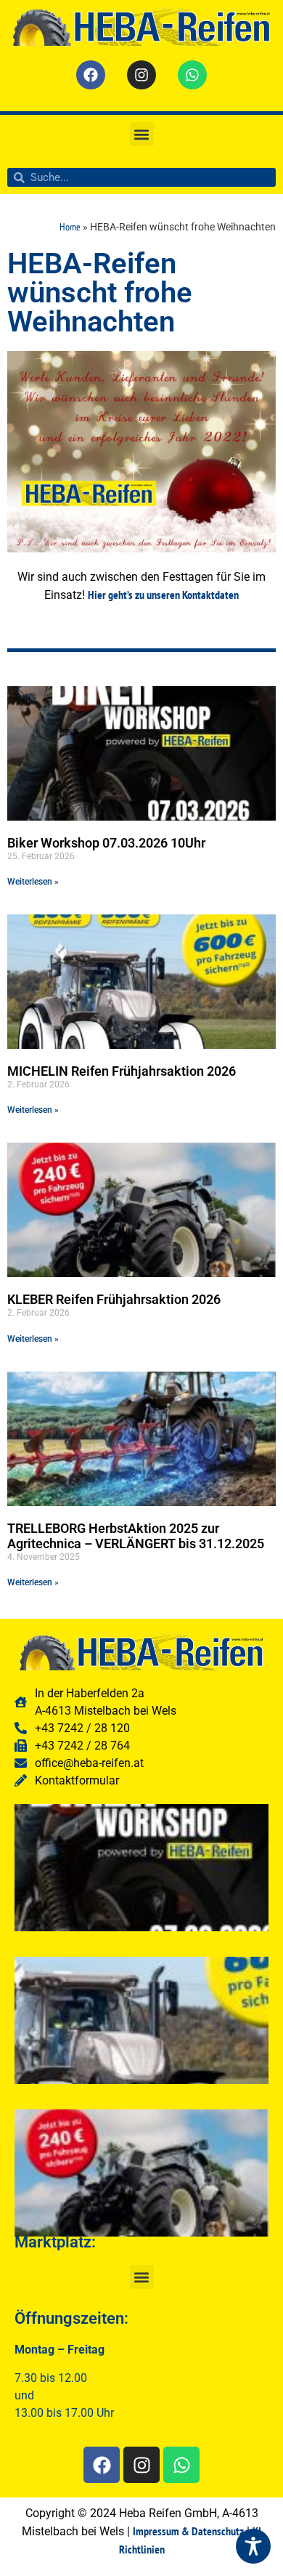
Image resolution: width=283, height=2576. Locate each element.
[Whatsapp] (192, 75)
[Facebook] (91, 75)
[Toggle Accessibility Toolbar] (253, 2546)
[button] (142, 134)
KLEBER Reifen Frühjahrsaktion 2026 (114, 1299)
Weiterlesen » (33, 882)
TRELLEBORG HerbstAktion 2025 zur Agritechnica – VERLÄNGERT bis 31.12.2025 (136, 1536)
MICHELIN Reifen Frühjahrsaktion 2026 (122, 1071)
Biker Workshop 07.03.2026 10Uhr (106, 843)
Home (70, 227)
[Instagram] (141, 75)
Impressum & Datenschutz (188, 2531)
